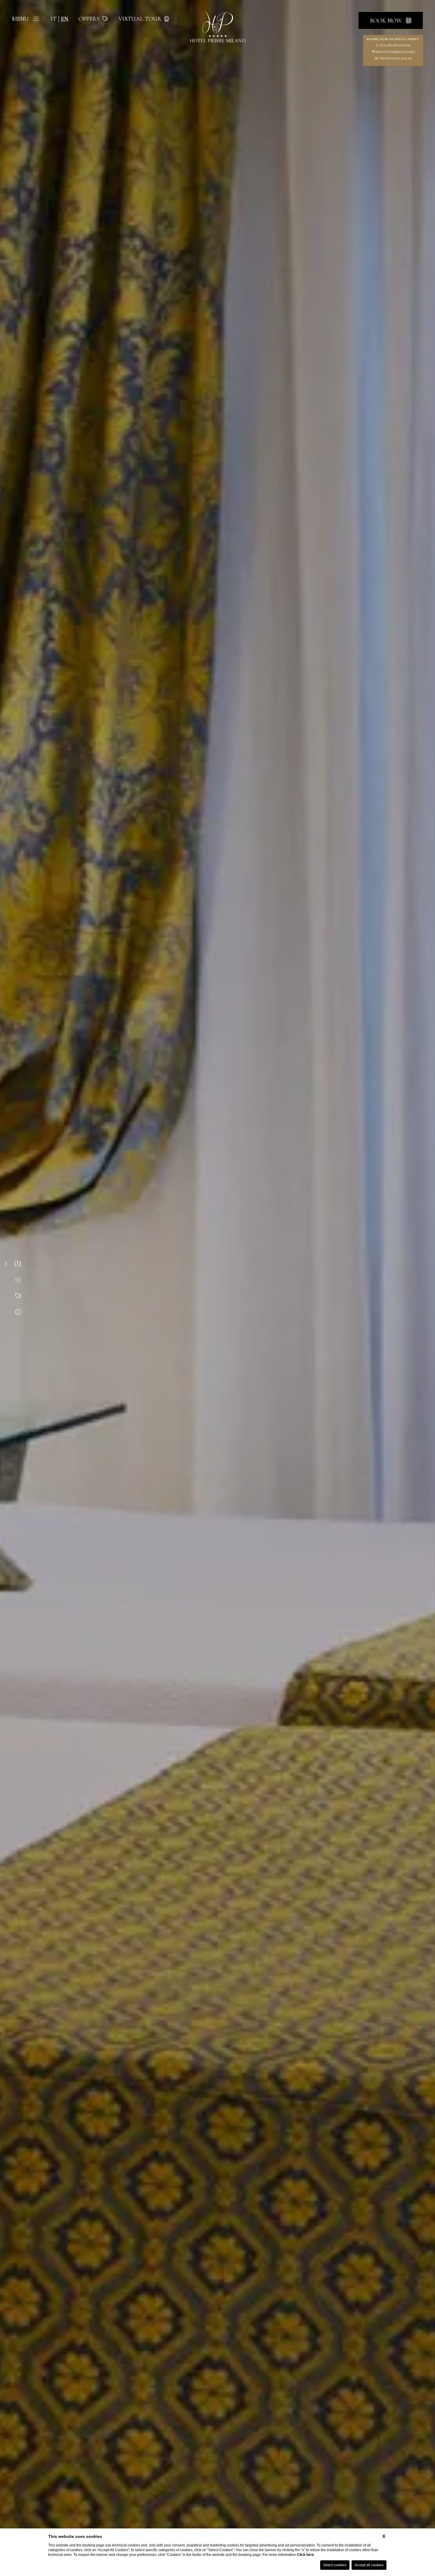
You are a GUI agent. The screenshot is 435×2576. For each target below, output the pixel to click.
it (54, 19)
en (65, 19)
